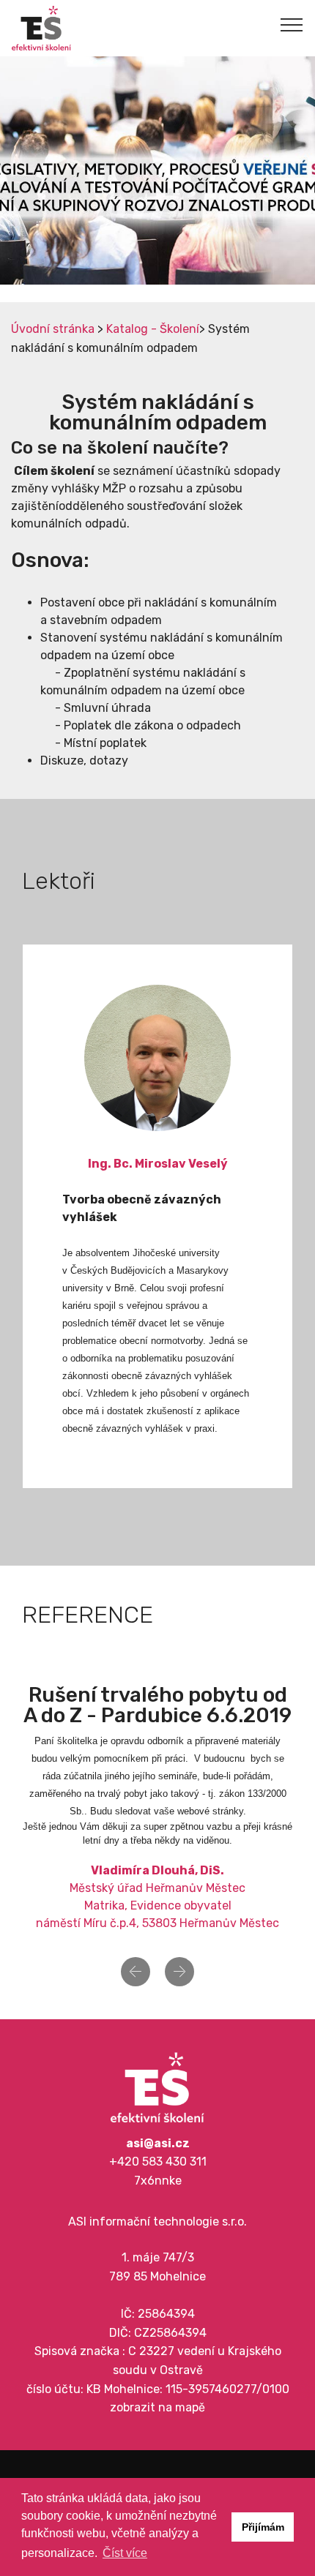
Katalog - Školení (153, 329)
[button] (136, 1972)
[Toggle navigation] (292, 24)
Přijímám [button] (263, 2527)
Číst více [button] (125, 2553)
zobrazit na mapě (157, 2407)
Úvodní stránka (53, 329)
